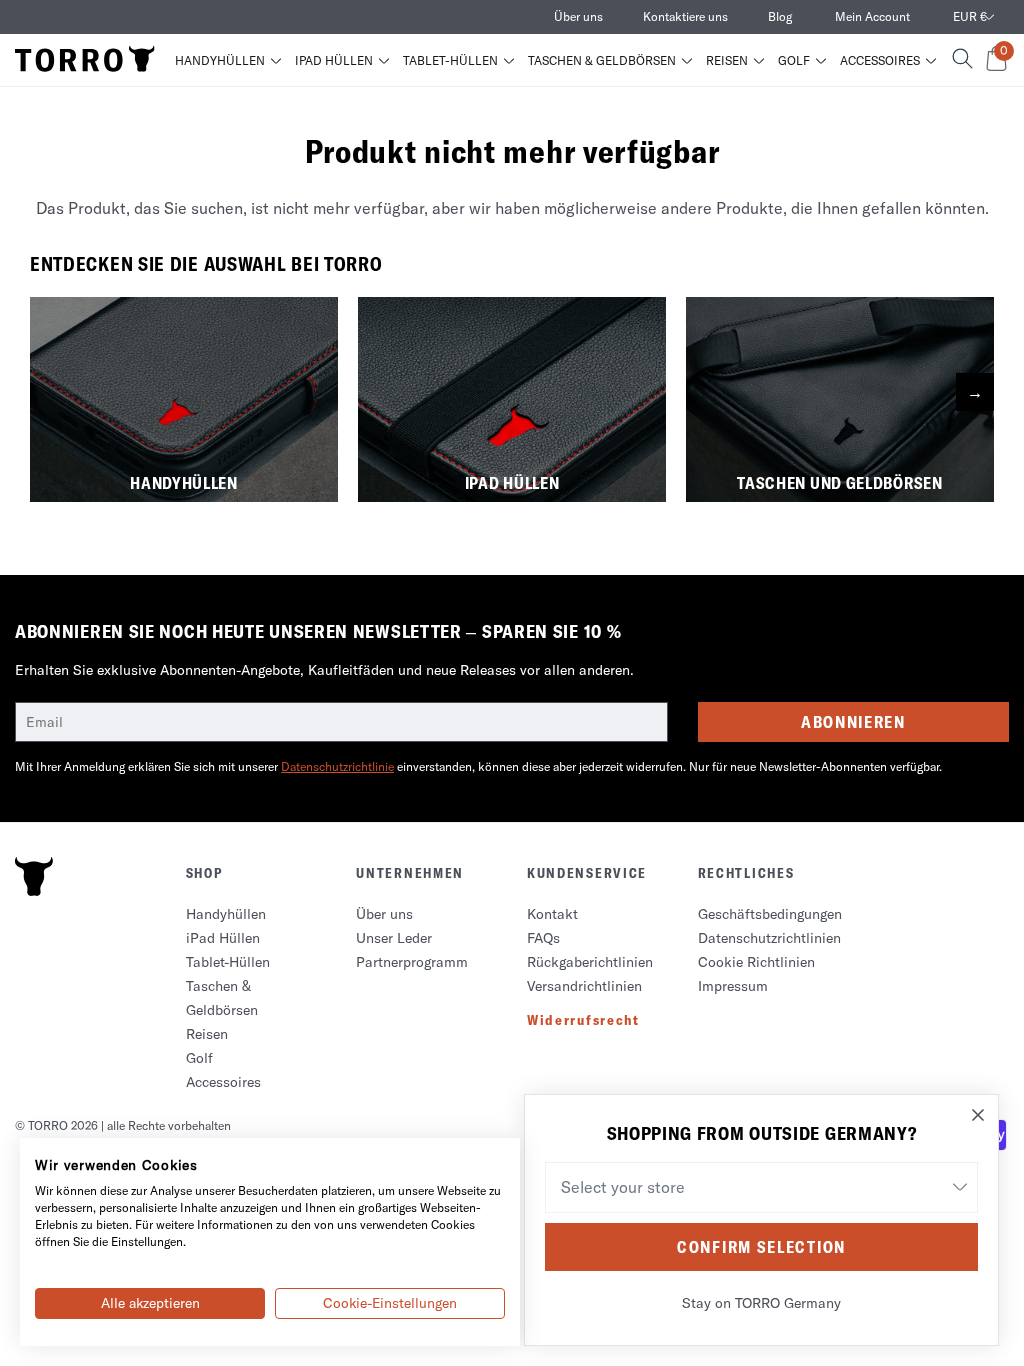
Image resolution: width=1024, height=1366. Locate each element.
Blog (780, 16)
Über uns (578, 16)
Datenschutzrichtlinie (337, 766)
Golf (794, 61)
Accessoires (880, 61)
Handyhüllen (220, 61)
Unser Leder (394, 938)
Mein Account (872, 16)
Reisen (727, 61)
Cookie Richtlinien (756, 962)
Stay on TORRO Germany (761, 1303)
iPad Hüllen (334, 61)
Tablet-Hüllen (450, 61)
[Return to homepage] (85, 60)
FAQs (543, 938)
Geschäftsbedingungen (770, 914)
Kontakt (552, 914)
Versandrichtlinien (584, 986)
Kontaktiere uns (685, 16)
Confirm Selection (761, 1247)
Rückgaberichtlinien (590, 962)
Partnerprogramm (412, 962)
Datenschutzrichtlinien (769, 938)
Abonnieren (853, 722)
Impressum (733, 986)
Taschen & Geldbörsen (602, 61)
